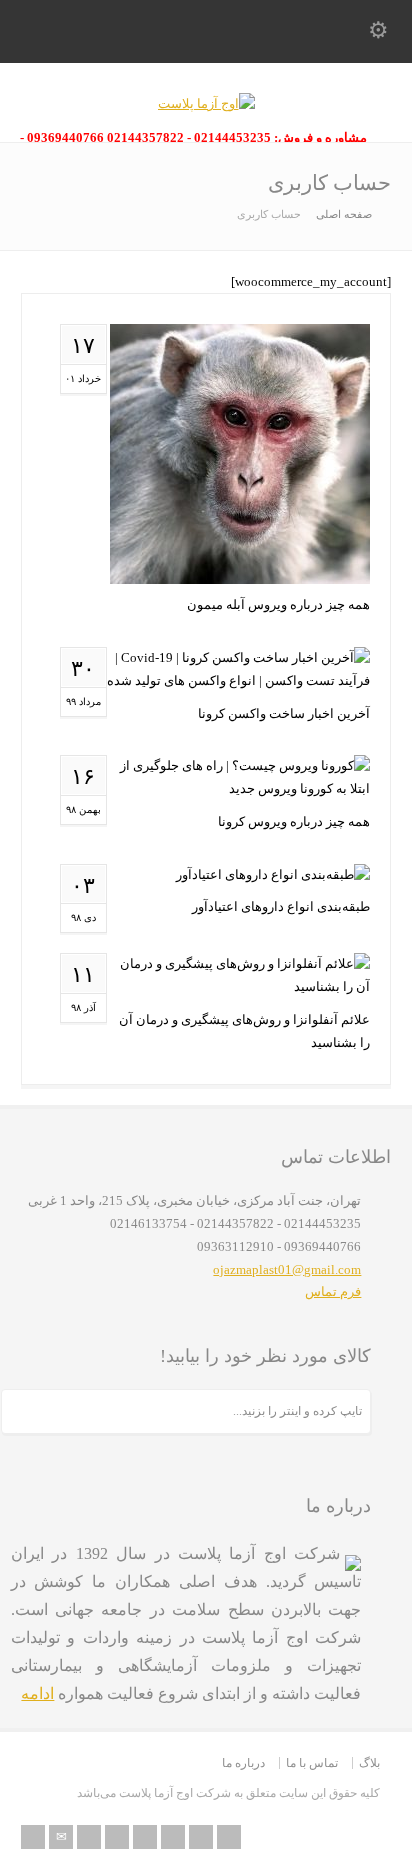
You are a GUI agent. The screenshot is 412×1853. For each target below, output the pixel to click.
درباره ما (243, 1763)
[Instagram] (201, 1837)
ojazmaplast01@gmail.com (287, 1269)
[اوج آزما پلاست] (206, 103)
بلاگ (369, 1763)
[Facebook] (117, 1837)
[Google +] (145, 1837)
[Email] (61, 1837)
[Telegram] (229, 1837)
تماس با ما (312, 1763)
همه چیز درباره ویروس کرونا (294, 821)
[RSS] (33, 1837)
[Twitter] (89, 1837)
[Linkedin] (173, 1837)
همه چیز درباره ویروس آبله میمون (278, 604)
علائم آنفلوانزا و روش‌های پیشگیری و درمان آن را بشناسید (244, 1031)
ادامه (37, 1693)
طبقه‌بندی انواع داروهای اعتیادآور (281, 906)
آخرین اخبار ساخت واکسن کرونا (284, 713)
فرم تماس (333, 1291)
